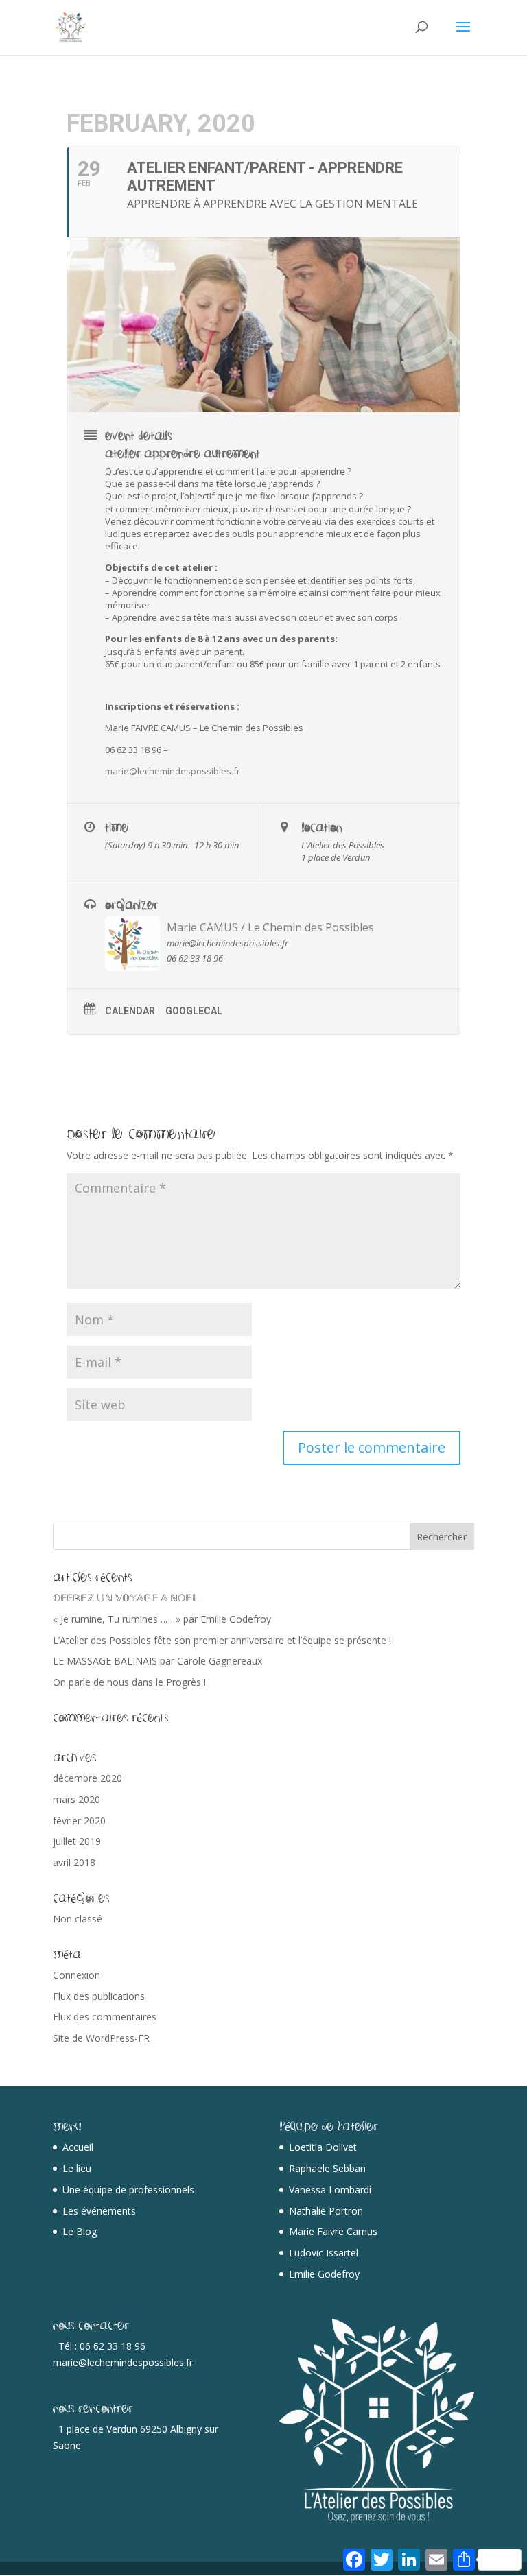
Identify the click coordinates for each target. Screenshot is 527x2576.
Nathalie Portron (326, 2211)
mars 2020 (77, 1799)
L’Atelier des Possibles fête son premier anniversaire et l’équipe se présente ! (222, 1640)
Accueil (78, 2147)
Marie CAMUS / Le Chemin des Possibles (270, 927)
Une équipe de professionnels (128, 2190)
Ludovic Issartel (324, 2253)
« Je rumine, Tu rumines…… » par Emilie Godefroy (162, 1619)
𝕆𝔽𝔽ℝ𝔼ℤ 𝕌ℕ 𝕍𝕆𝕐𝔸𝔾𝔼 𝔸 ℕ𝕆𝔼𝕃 (126, 1598)
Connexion (77, 1975)
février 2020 (79, 1821)
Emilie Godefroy (324, 2274)
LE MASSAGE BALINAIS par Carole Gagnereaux (157, 1661)
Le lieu (77, 2168)
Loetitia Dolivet (323, 2147)
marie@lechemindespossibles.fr (173, 771)
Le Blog (80, 2231)
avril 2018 (74, 1862)
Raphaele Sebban (327, 2168)
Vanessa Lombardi (330, 2190)
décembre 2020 (87, 1778)
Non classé (78, 1919)
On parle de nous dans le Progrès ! (129, 1682)
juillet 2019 (77, 1841)
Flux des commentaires (105, 2017)
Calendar (130, 1011)
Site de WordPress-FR (101, 2038)
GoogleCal (194, 1011)
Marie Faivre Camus (333, 2231)
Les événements (99, 2211)
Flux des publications (99, 1996)
